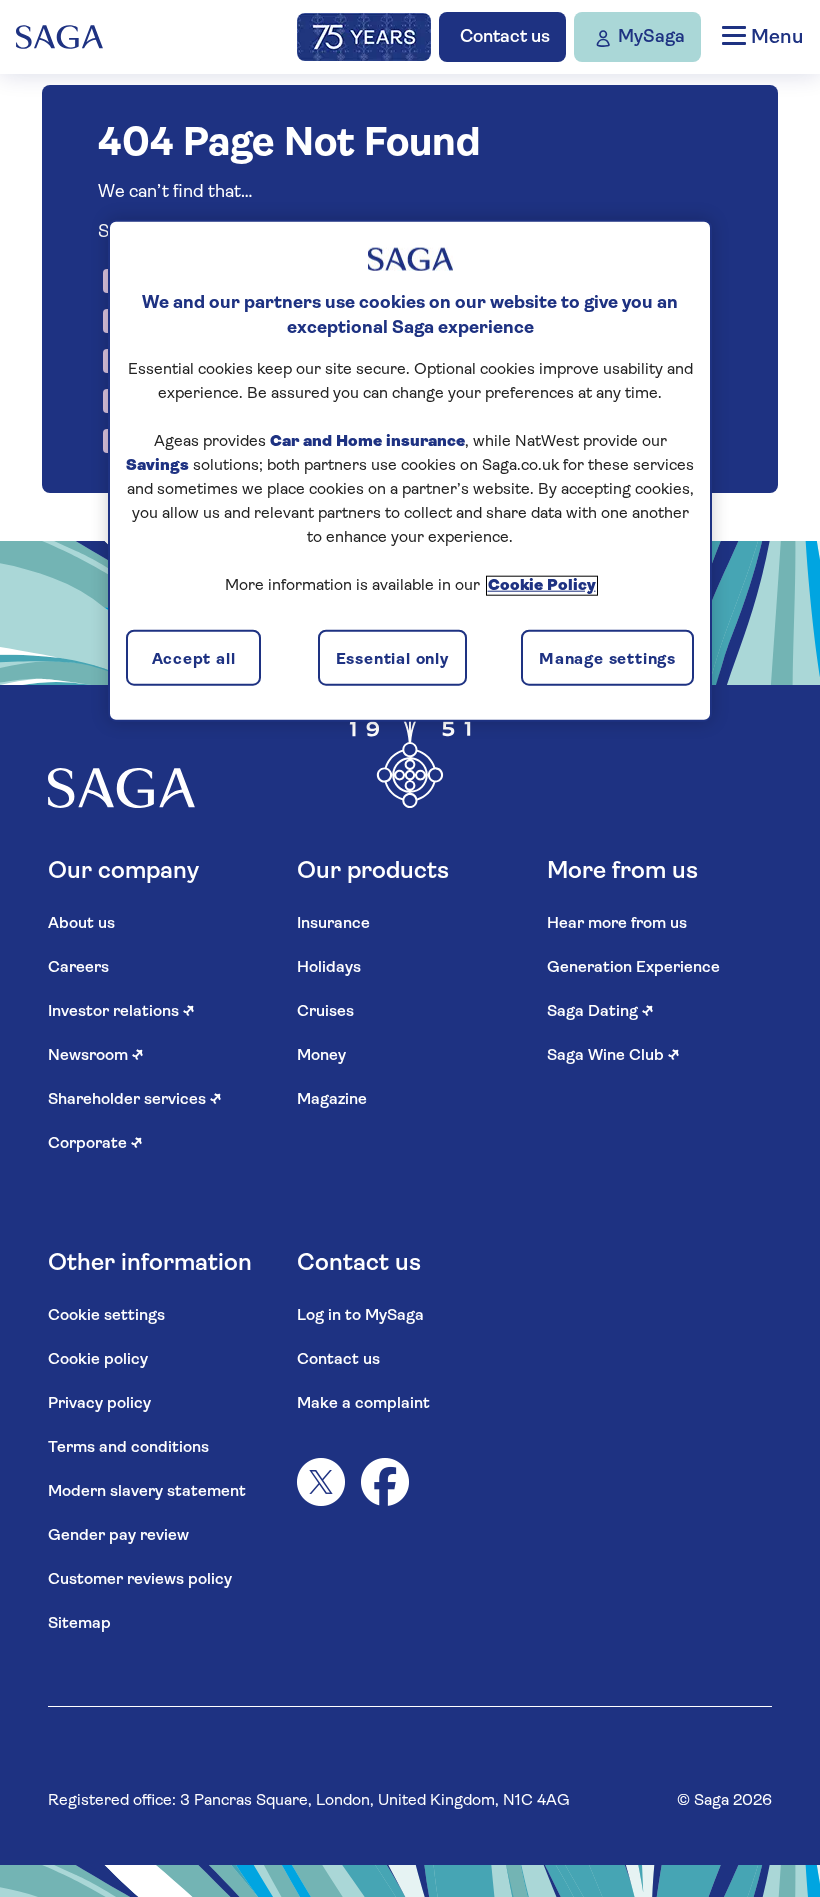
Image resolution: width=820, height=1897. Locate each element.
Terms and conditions (128, 1448)
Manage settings (607, 659)
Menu (774, 38)
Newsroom (96, 1056)
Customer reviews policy (140, 1580)
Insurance (333, 924)
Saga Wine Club (613, 1056)
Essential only (392, 659)
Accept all (194, 659)
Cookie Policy (542, 586)
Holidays (329, 968)
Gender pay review (118, 1536)
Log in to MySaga (360, 1316)
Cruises (325, 1012)
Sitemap (79, 1624)
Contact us (338, 1360)
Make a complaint (363, 1404)
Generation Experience (633, 968)
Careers (78, 968)
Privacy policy (99, 1404)
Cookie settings (106, 1316)
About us (81, 924)
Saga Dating (600, 1012)
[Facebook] (385, 1482)
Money (321, 1056)
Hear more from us (617, 924)
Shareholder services (135, 1100)
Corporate (95, 1144)
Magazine (332, 1100)
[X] (321, 1482)
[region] (410, 470)
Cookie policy (98, 1360)
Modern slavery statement (147, 1492)
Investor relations (121, 1012)
